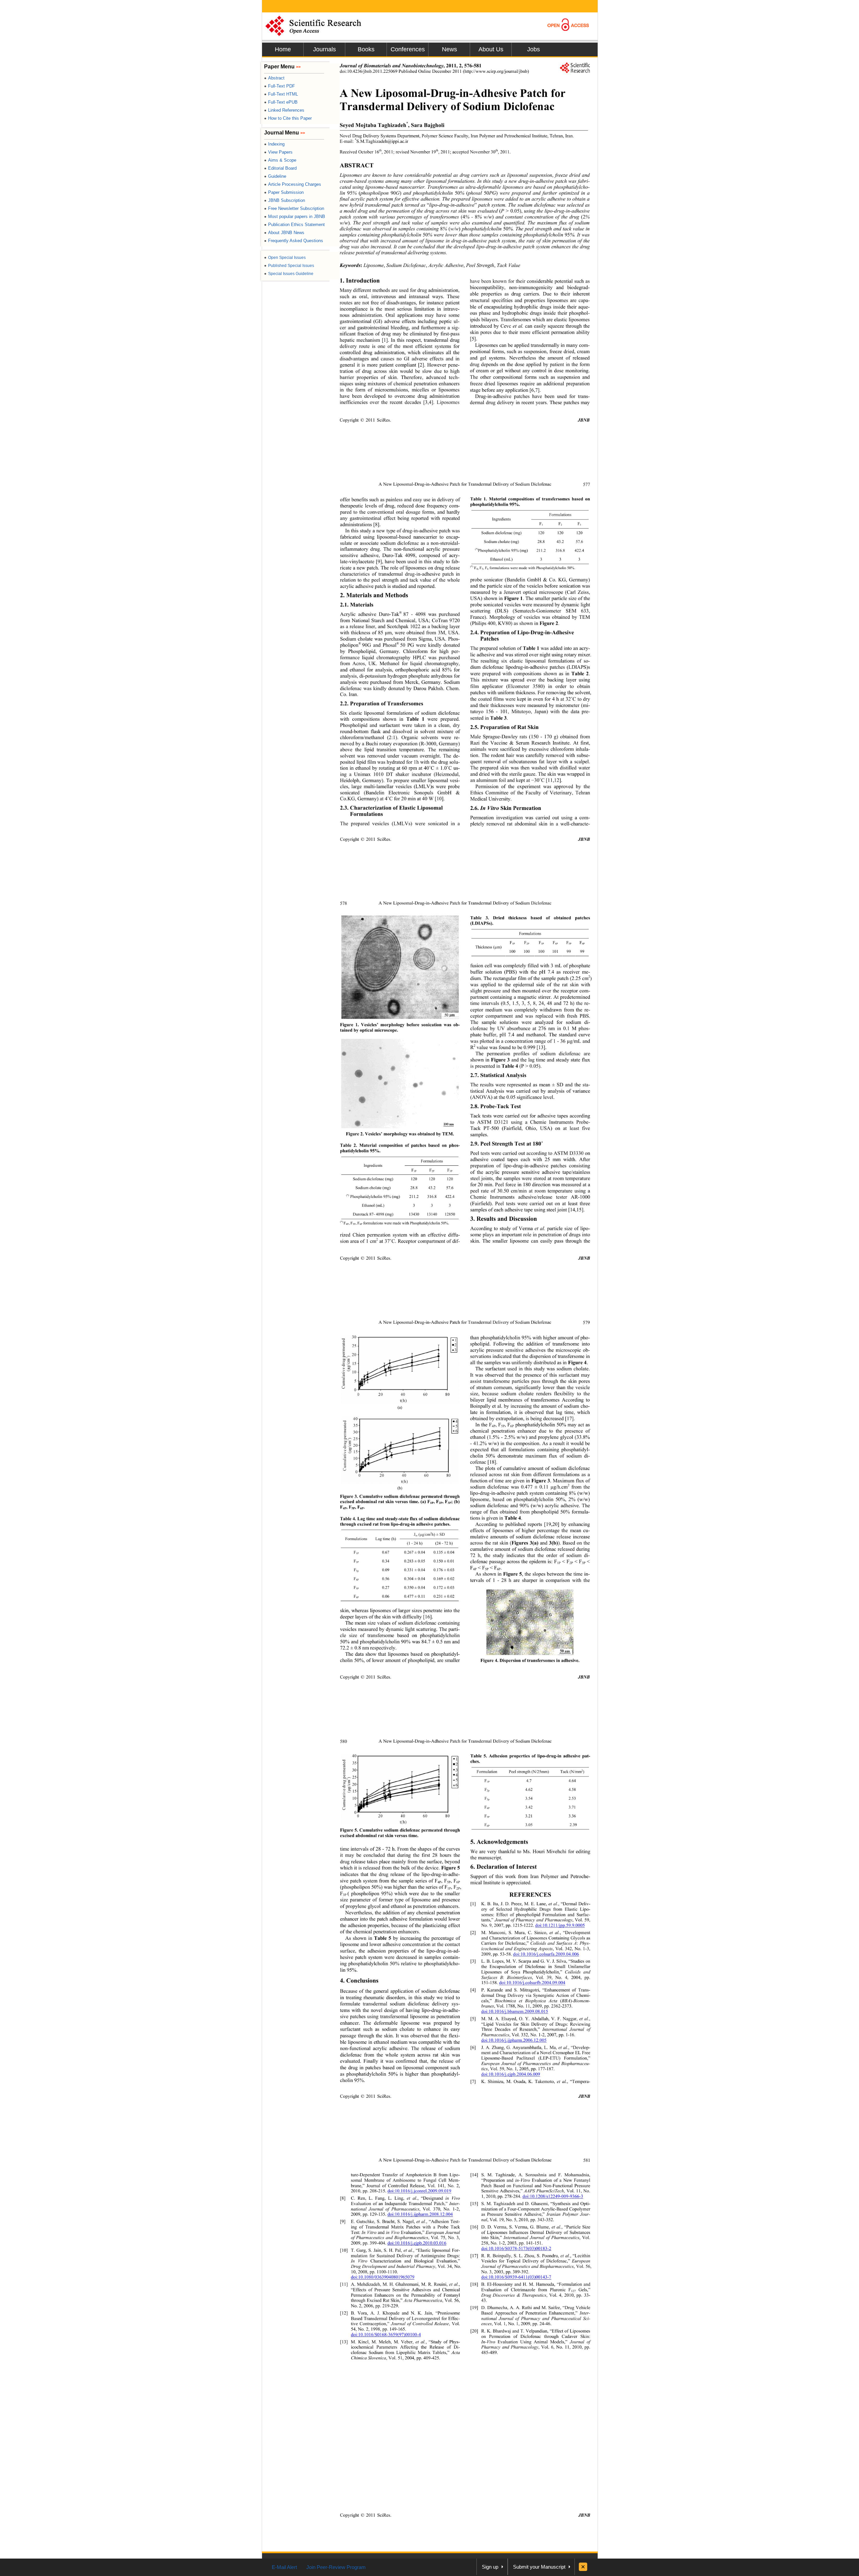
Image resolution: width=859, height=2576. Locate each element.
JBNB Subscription (285, 200)
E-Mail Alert (284, 2567)
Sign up (490, 2567)
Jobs (534, 49)
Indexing (274, 144)
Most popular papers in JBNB (295, 216)
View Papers (278, 152)
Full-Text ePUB (281, 102)
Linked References (284, 110)
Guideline (275, 176)
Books (366, 49)
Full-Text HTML (281, 94)
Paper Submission (284, 192)
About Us (491, 49)
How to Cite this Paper (288, 118)
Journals (324, 49)
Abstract (274, 78)
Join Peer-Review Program (336, 2567)
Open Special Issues (285, 258)
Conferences (408, 49)
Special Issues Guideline (289, 274)
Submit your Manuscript (539, 2567)
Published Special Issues (289, 266)
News (449, 49)
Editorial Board (280, 168)
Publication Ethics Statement (294, 225)
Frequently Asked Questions (294, 241)
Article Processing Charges (293, 184)
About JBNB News (284, 233)
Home (283, 49)
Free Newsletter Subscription (294, 208)
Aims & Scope (280, 160)
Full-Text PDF (280, 86)
